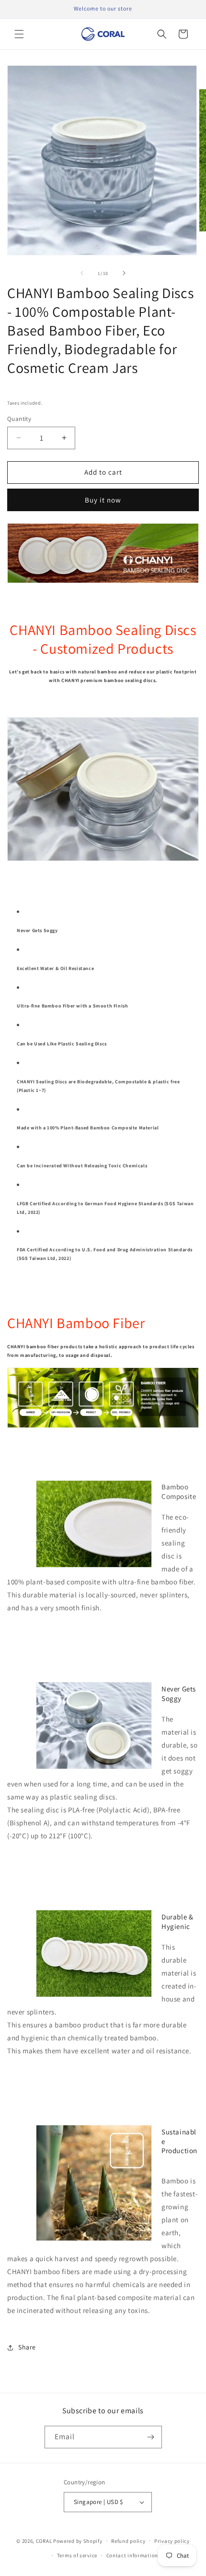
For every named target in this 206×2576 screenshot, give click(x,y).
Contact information (132, 2555)
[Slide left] (82, 273)
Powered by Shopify (78, 2540)
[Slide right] (124, 273)
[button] (19, 34)
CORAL (44, 2540)
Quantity (19, 419)
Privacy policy (172, 2541)
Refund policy (128, 2541)
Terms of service (77, 2555)
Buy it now (103, 500)
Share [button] (27, 2347)
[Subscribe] (151, 2437)
